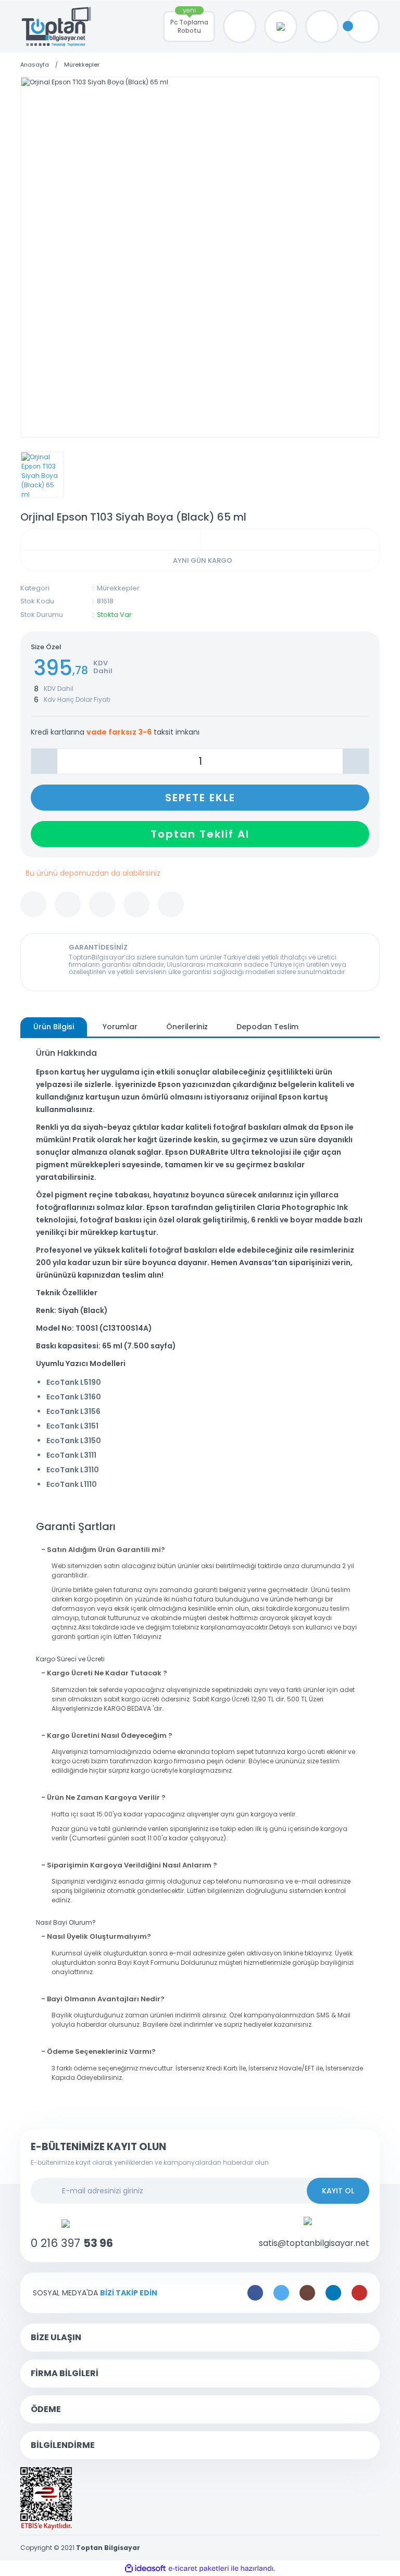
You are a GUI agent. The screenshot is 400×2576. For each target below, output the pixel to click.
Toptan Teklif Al (200, 834)
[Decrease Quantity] (44, 761)
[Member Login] (322, 27)
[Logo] (57, 27)
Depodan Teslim (267, 1027)
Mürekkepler (118, 588)
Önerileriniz (187, 1027)
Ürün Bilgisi (54, 1027)
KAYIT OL (338, 2191)
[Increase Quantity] (356, 761)
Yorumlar (120, 1027)
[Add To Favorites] (33, 904)
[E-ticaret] (199, 2568)
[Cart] (363, 27)
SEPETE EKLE (200, 798)
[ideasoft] (145, 2568)
